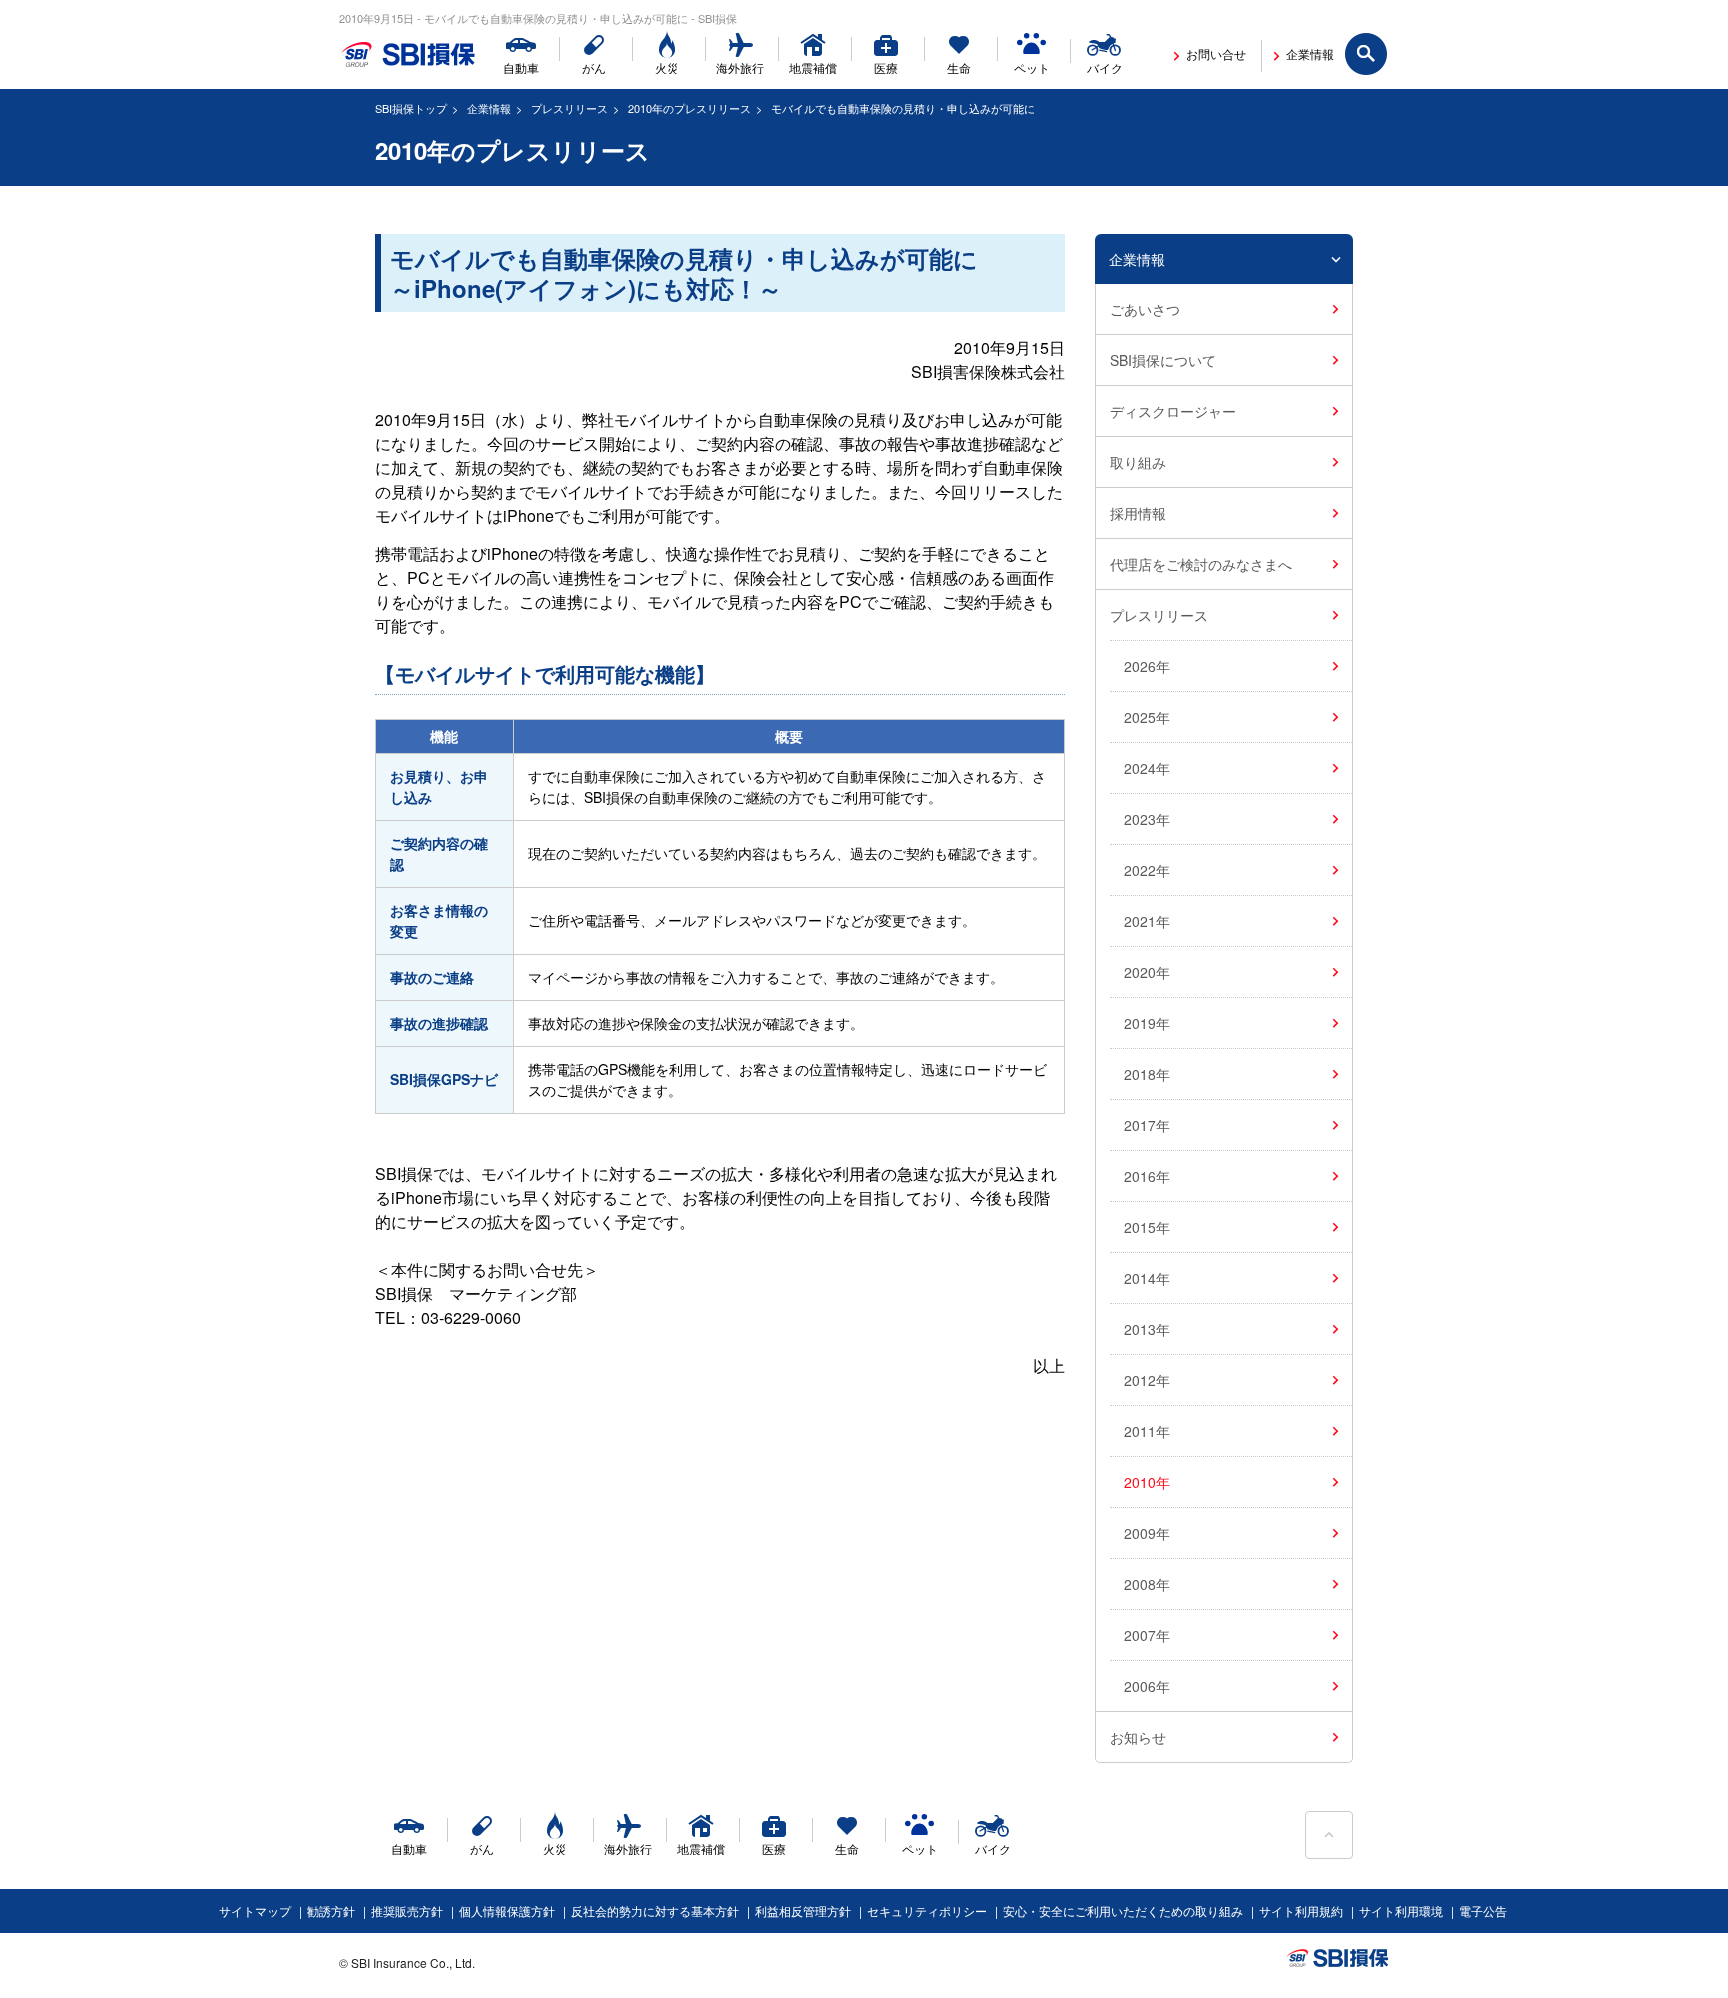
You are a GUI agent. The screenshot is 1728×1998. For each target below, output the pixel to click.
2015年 (1147, 1227)
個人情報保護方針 (507, 1910)
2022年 (1147, 870)
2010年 (1147, 1482)
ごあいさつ (1145, 309)
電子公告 (1483, 1910)
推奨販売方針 (407, 1910)
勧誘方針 (331, 1910)
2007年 (1147, 1635)
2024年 (1147, 768)
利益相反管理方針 (803, 1910)
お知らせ (1138, 1737)
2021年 (1147, 921)
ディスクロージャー (1173, 411)
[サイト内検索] (1367, 55)
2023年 (1147, 819)
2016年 (1147, 1176)
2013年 (1147, 1329)
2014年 (1147, 1278)
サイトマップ (255, 1910)
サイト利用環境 (1401, 1910)
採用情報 (1138, 513)
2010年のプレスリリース (689, 108)
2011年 (1147, 1431)
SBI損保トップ (411, 108)
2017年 (1147, 1125)
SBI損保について (1163, 360)
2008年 (1147, 1584)
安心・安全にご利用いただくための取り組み (1123, 1910)
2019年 (1147, 1023)
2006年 (1147, 1686)
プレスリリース (569, 108)
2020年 (1147, 972)
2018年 (1147, 1074)
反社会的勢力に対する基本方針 (655, 1910)
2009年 (1147, 1533)
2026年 (1147, 666)
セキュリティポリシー (927, 1910)
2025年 (1147, 717)
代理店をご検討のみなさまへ (1201, 564)
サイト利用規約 (1301, 1910)
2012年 (1147, 1380)
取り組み (1138, 462)
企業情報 (489, 108)
